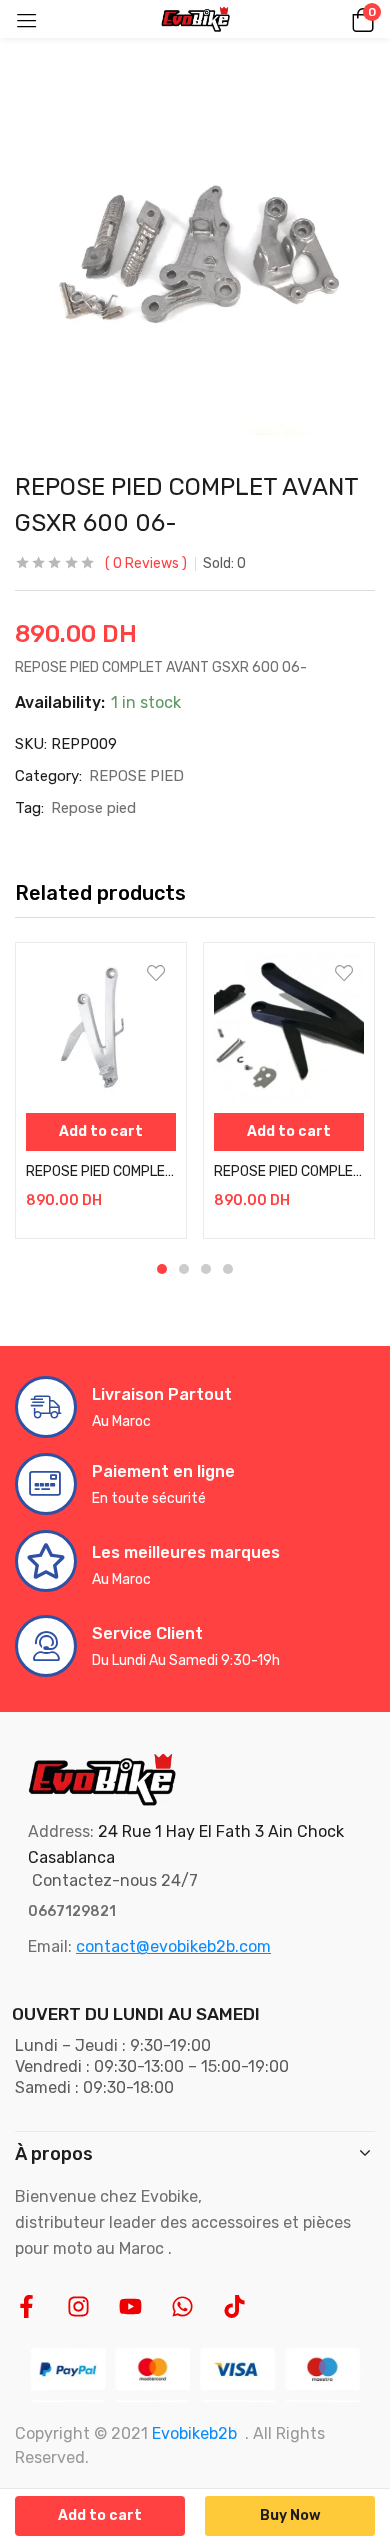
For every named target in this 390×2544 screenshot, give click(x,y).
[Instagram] (78, 2306)
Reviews (146, 563)
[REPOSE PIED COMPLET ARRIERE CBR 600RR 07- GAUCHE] (101, 1028)
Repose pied (93, 808)
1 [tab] (162, 1269)
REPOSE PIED (136, 776)
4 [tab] (228, 1269)
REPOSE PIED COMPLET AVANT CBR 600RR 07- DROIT (289, 1171)
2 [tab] (184, 1269)
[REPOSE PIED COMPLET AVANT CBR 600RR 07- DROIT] (289, 1028)
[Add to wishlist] (156, 973)
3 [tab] (206, 1269)
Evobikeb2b (194, 2433)
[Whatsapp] (182, 2306)
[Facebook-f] (26, 2306)
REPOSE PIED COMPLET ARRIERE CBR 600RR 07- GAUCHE (101, 1171)
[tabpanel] (101, 1090)
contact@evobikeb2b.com (173, 1946)
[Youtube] (130, 2306)
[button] (360, 19)
